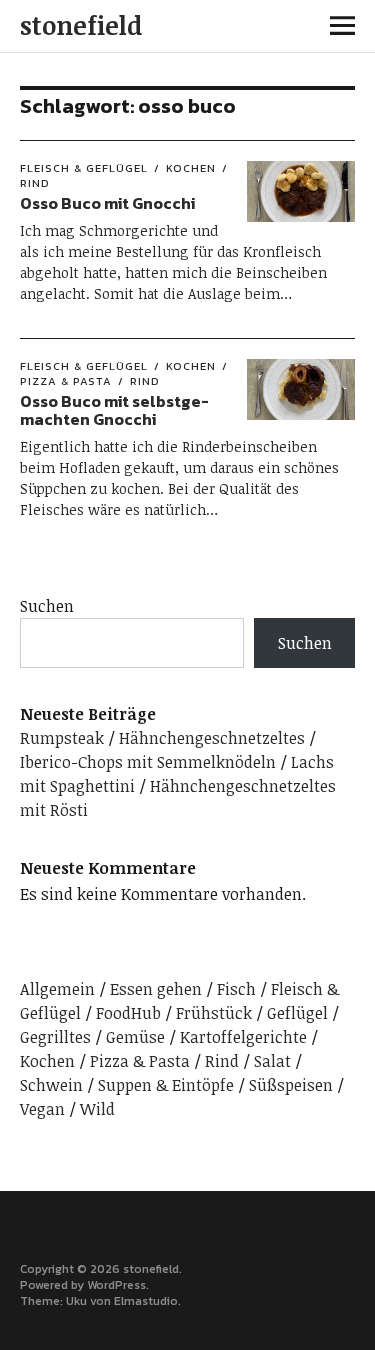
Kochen (191, 168)
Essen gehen (156, 989)
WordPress (116, 1285)
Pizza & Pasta (140, 1061)
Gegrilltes (55, 1037)
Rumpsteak (62, 738)
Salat (272, 1061)
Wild (97, 1109)
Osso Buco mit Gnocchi (107, 203)
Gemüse (135, 1037)
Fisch (236, 989)
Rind (145, 381)
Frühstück (214, 1013)
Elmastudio (146, 1301)
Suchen (47, 606)
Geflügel (297, 1013)
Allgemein (57, 989)
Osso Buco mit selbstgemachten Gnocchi (114, 410)
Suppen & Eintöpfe (166, 1085)
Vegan (42, 1109)
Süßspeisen (291, 1085)
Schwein (51, 1085)
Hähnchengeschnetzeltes (212, 738)
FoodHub (128, 1013)
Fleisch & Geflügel (84, 168)
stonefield (81, 25)
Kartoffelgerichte (243, 1037)
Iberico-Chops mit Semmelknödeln (148, 762)
